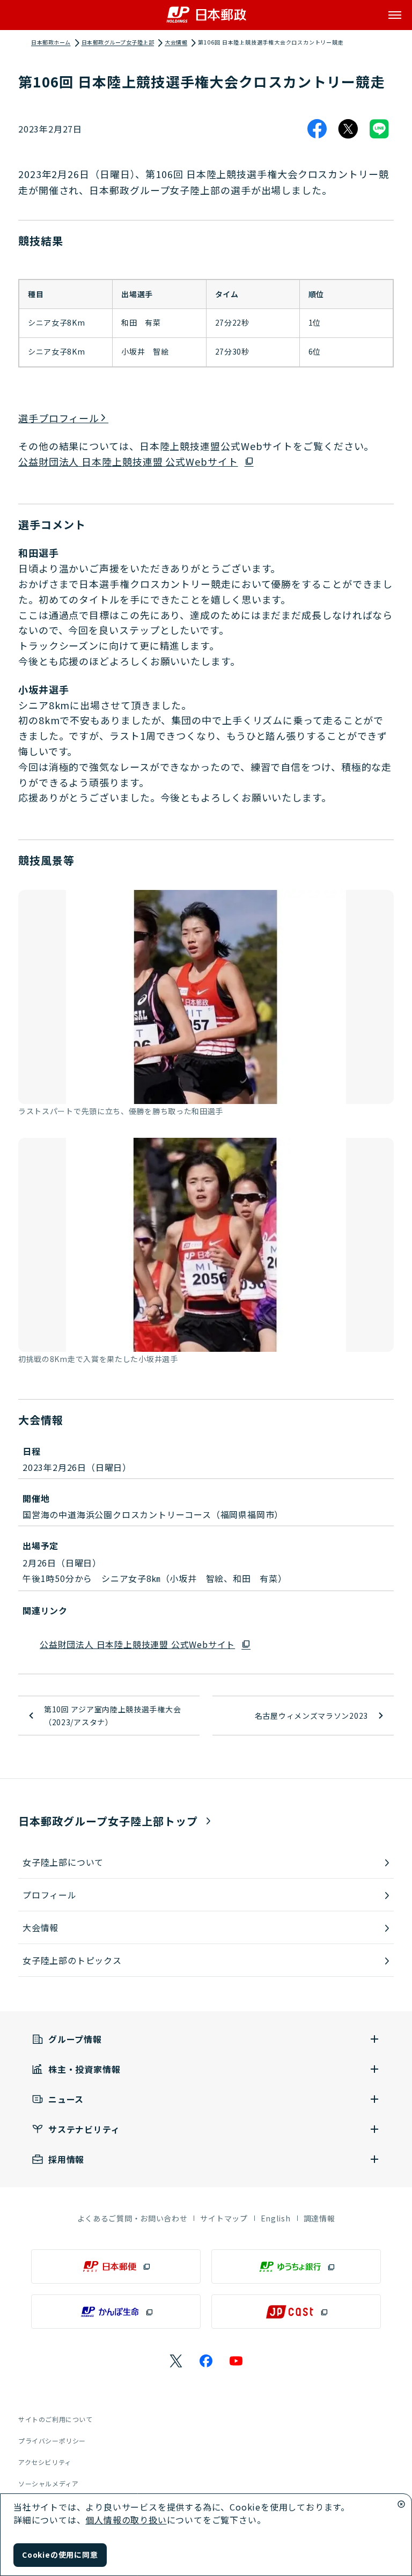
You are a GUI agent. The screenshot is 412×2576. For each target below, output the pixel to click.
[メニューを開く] (395, 15)
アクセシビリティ (45, 2462)
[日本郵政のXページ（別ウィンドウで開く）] (176, 2361)
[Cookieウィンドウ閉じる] (401, 2504)
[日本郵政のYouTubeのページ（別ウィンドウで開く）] (236, 2361)
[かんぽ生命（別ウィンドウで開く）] (116, 2312)
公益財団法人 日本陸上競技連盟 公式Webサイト (128, 461)
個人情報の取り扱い (126, 2520)
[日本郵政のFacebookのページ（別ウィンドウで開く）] (206, 2361)
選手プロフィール (59, 418)
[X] (348, 129)
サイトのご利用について (56, 2419)
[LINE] (379, 129)
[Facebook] (317, 129)
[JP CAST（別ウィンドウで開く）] (296, 2312)
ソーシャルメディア (48, 2483)
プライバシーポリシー (52, 2441)
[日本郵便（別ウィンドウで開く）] (116, 2266)
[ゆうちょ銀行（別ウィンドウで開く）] (296, 2266)
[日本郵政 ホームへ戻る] (206, 15)
